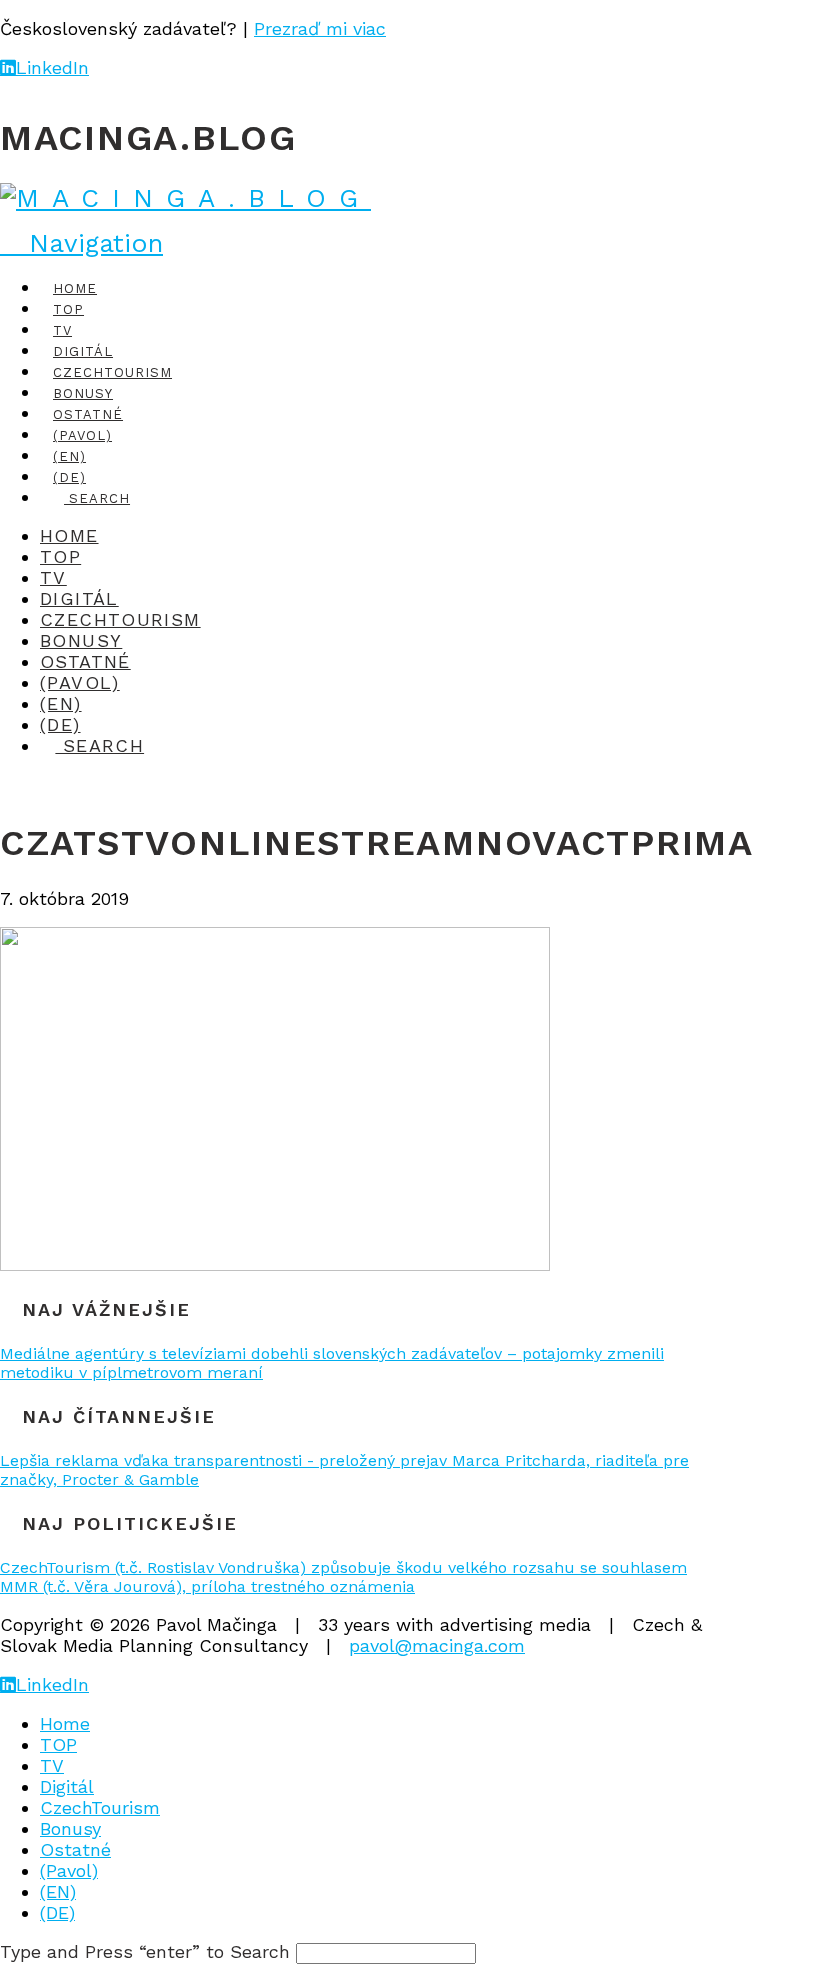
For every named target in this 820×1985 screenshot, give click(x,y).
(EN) (58, 1891)
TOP (58, 1744)
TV (52, 1765)
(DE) (57, 1912)
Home (65, 1723)
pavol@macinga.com (437, 1645)
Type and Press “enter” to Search (145, 1951)
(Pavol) (69, 1870)
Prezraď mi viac (320, 28)
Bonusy (70, 1828)
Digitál (67, 1786)
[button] (81, 243)
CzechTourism (100, 1807)
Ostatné (75, 1849)
